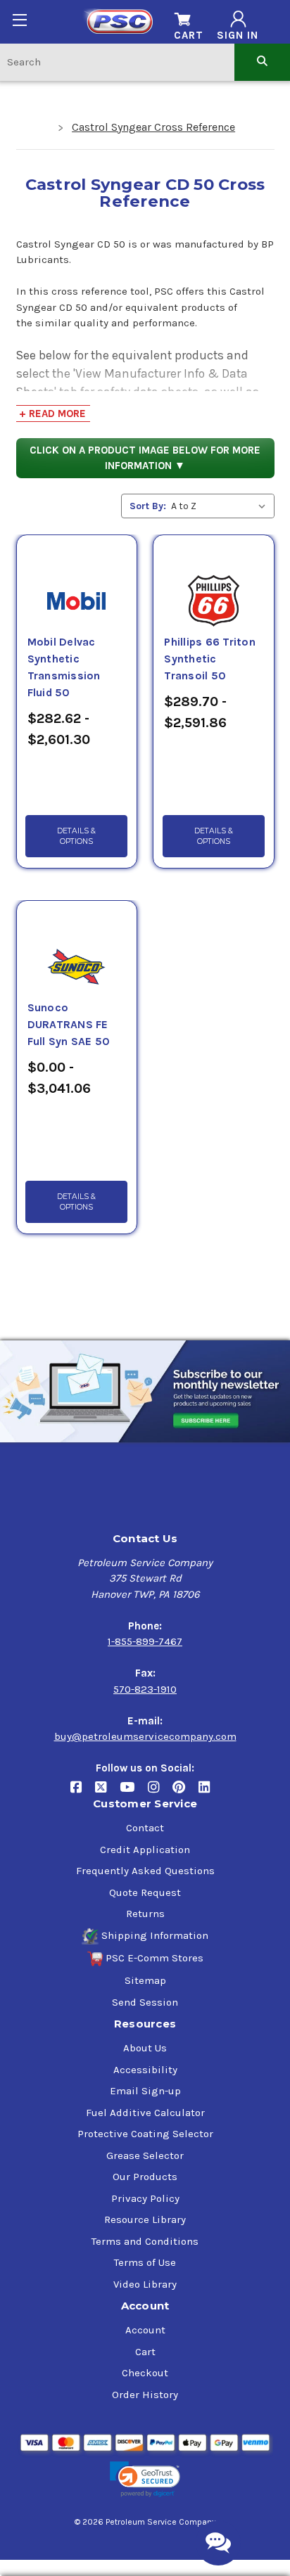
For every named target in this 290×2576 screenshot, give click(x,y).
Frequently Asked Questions (145, 1871)
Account (145, 2330)
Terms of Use (145, 2262)
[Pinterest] (185, 1793)
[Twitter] (107, 1793)
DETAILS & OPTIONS (76, 836)
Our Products (145, 2177)
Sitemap (145, 1980)
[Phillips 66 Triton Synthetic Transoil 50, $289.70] (213, 584)
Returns (145, 1914)
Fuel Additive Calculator (145, 2113)
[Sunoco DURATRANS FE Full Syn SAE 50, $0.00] (77, 950)
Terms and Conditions (145, 2241)
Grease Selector (145, 2155)
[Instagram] (160, 1793)
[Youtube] (134, 1793)
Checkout (145, 2373)
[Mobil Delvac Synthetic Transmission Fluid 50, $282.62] (77, 584)
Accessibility (145, 2070)
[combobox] (117, 62)
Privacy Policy (145, 2198)
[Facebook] (83, 1793)
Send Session (145, 2002)
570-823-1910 (145, 1689)
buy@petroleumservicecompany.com (145, 1736)
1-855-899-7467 (145, 1641)
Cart (145, 2352)
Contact (145, 1828)
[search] (262, 62)
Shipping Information (155, 1935)
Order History (145, 2395)
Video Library (145, 2284)
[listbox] (221, 506)
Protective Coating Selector (145, 2134)
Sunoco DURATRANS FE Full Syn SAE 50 (69, 1025)
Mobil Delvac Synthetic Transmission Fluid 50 (64, 667)
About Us (145, 2048)
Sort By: (148, 506)
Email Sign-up (145, 2091)
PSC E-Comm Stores (155, 1958)
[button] (145, 2479)
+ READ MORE (52, 414)
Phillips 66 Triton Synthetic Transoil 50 (210, 659)
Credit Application (145, 1850)
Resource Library (145, 2219)
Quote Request (145, 1892)
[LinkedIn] (209, 1793)
